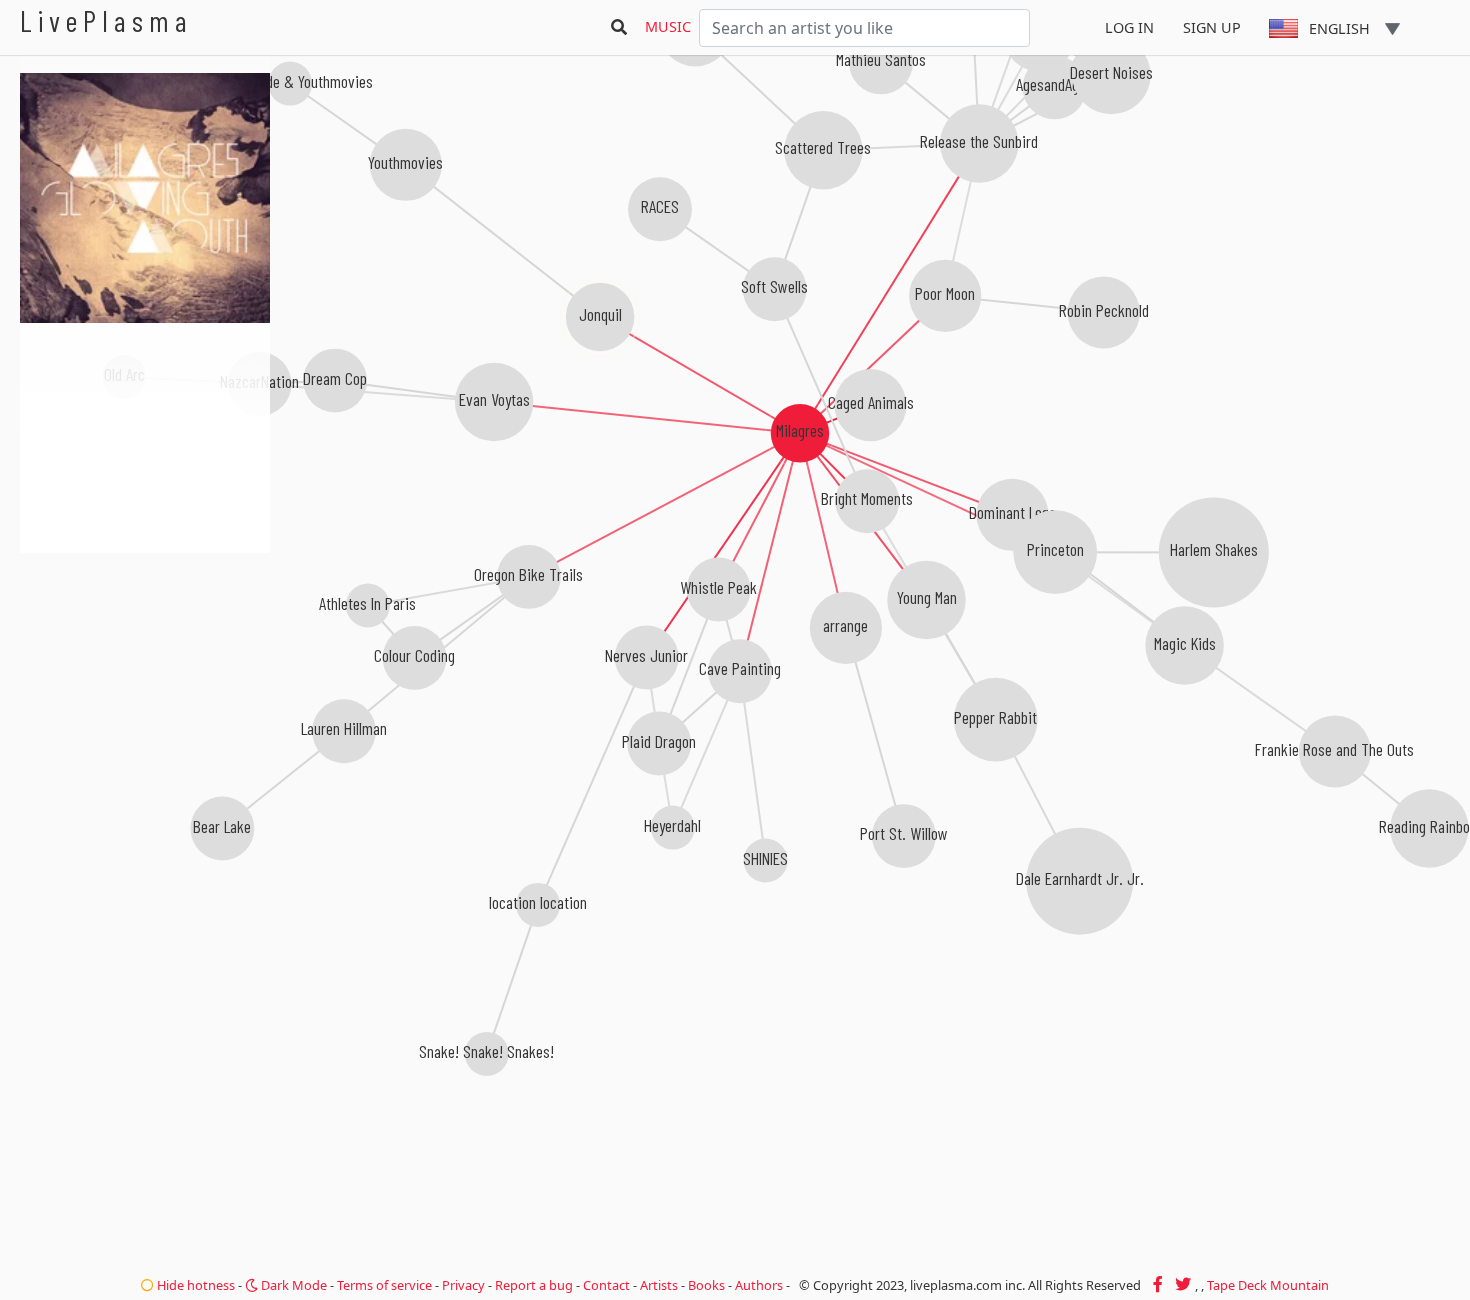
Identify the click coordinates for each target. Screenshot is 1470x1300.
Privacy (463, 1285)
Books (706, 1285)
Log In (1129, 27)
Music (668, 26)
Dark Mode (292, 1285)
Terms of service (384, 1285)
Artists (659, 1285)
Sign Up (1212, 27)
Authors (759, 1285)
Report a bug (534, 1285)
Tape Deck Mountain (1268, 1285)
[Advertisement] (145, 660)
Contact (606, 1285)
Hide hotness (194, 1285)
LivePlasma (106, 20)
